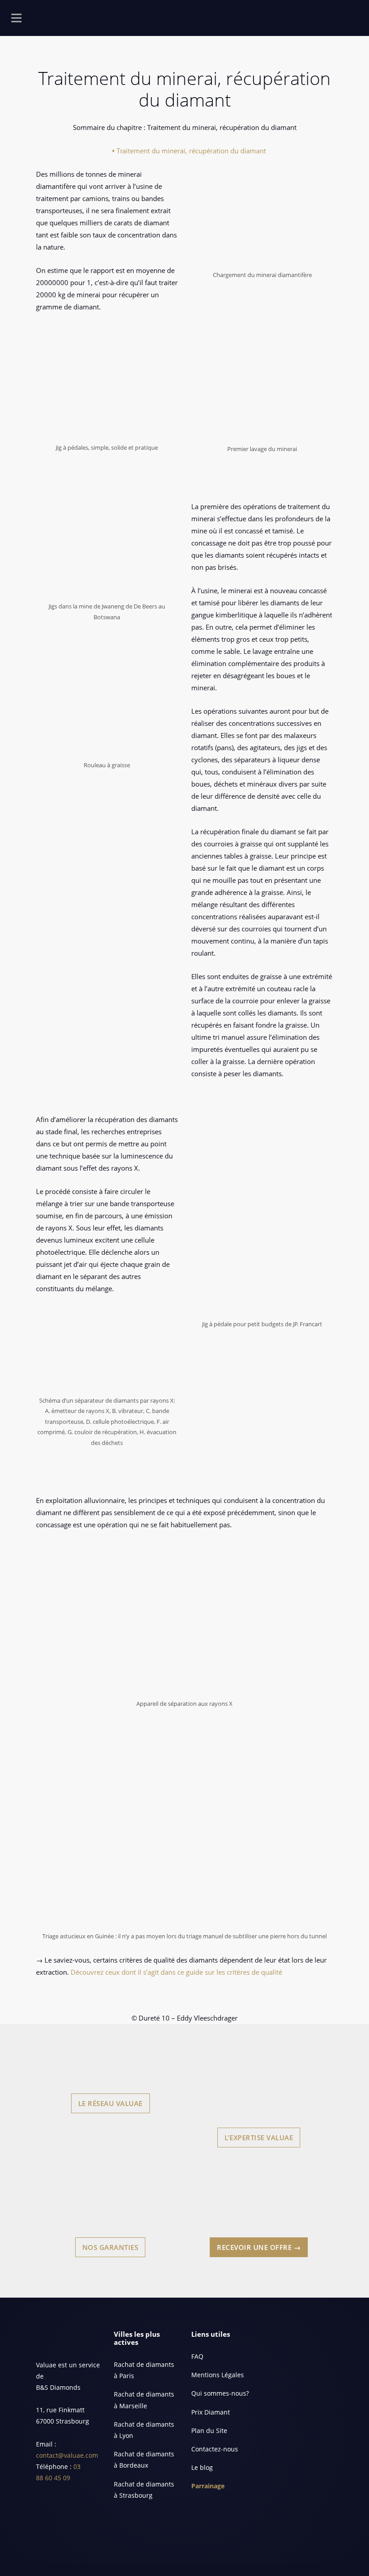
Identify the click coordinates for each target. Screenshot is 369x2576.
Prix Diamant (211, 2412)
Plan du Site (209, 2431)
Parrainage (208, 2486)
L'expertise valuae (259, 2138)
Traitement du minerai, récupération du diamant (191, 151)
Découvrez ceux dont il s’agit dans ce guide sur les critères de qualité (176, 1972)
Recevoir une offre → (259, 2247)
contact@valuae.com (67, 2455)
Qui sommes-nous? (220, 2393)
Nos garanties (110, 2247)
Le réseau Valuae (110, 2103)
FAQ (197, 2356)
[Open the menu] (16, 20)
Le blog (202, 2467)
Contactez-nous (215, 2449)
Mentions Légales (218, 2375)
